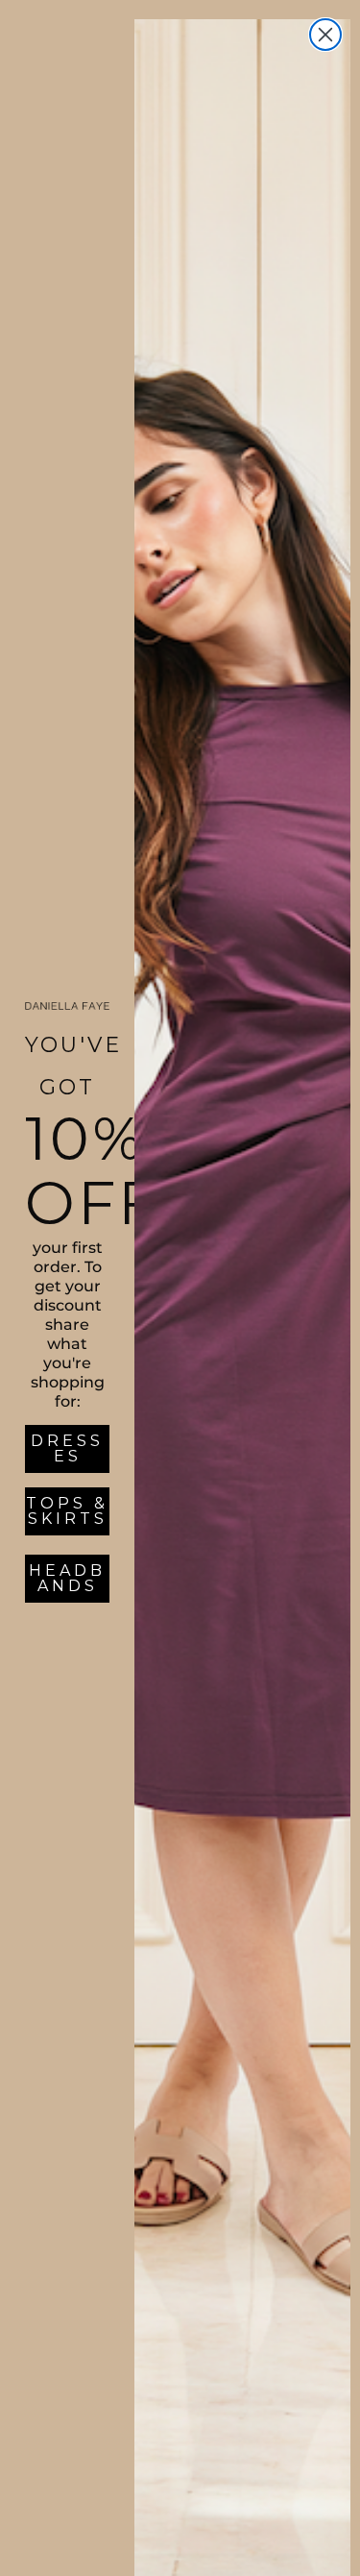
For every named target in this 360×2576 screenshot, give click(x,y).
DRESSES (67, 1448)
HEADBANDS (67, 1578)
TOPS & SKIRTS (67, 1511)
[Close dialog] (325, 35)
